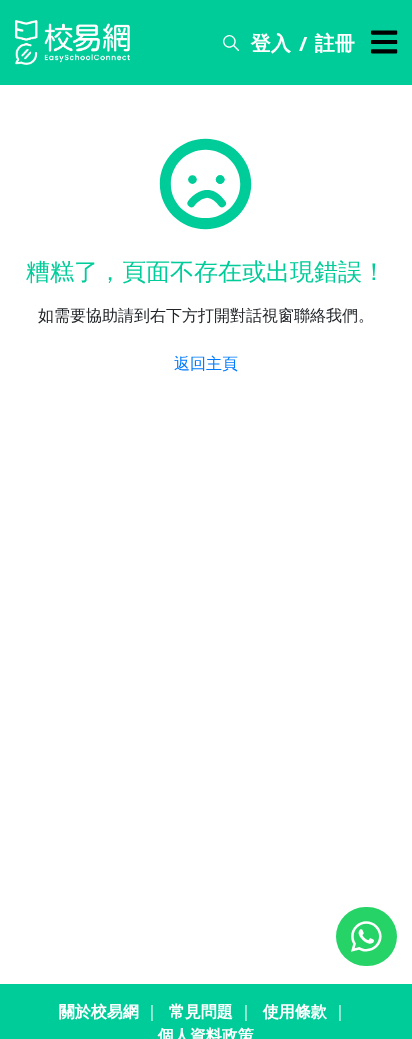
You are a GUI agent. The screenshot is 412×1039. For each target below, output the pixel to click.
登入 (271, 42)
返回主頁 (206, 363)
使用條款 (295, 1011)
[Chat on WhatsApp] (366, 936)
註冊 (335, 42)
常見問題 (201, 1011)
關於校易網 (99, 1011)
